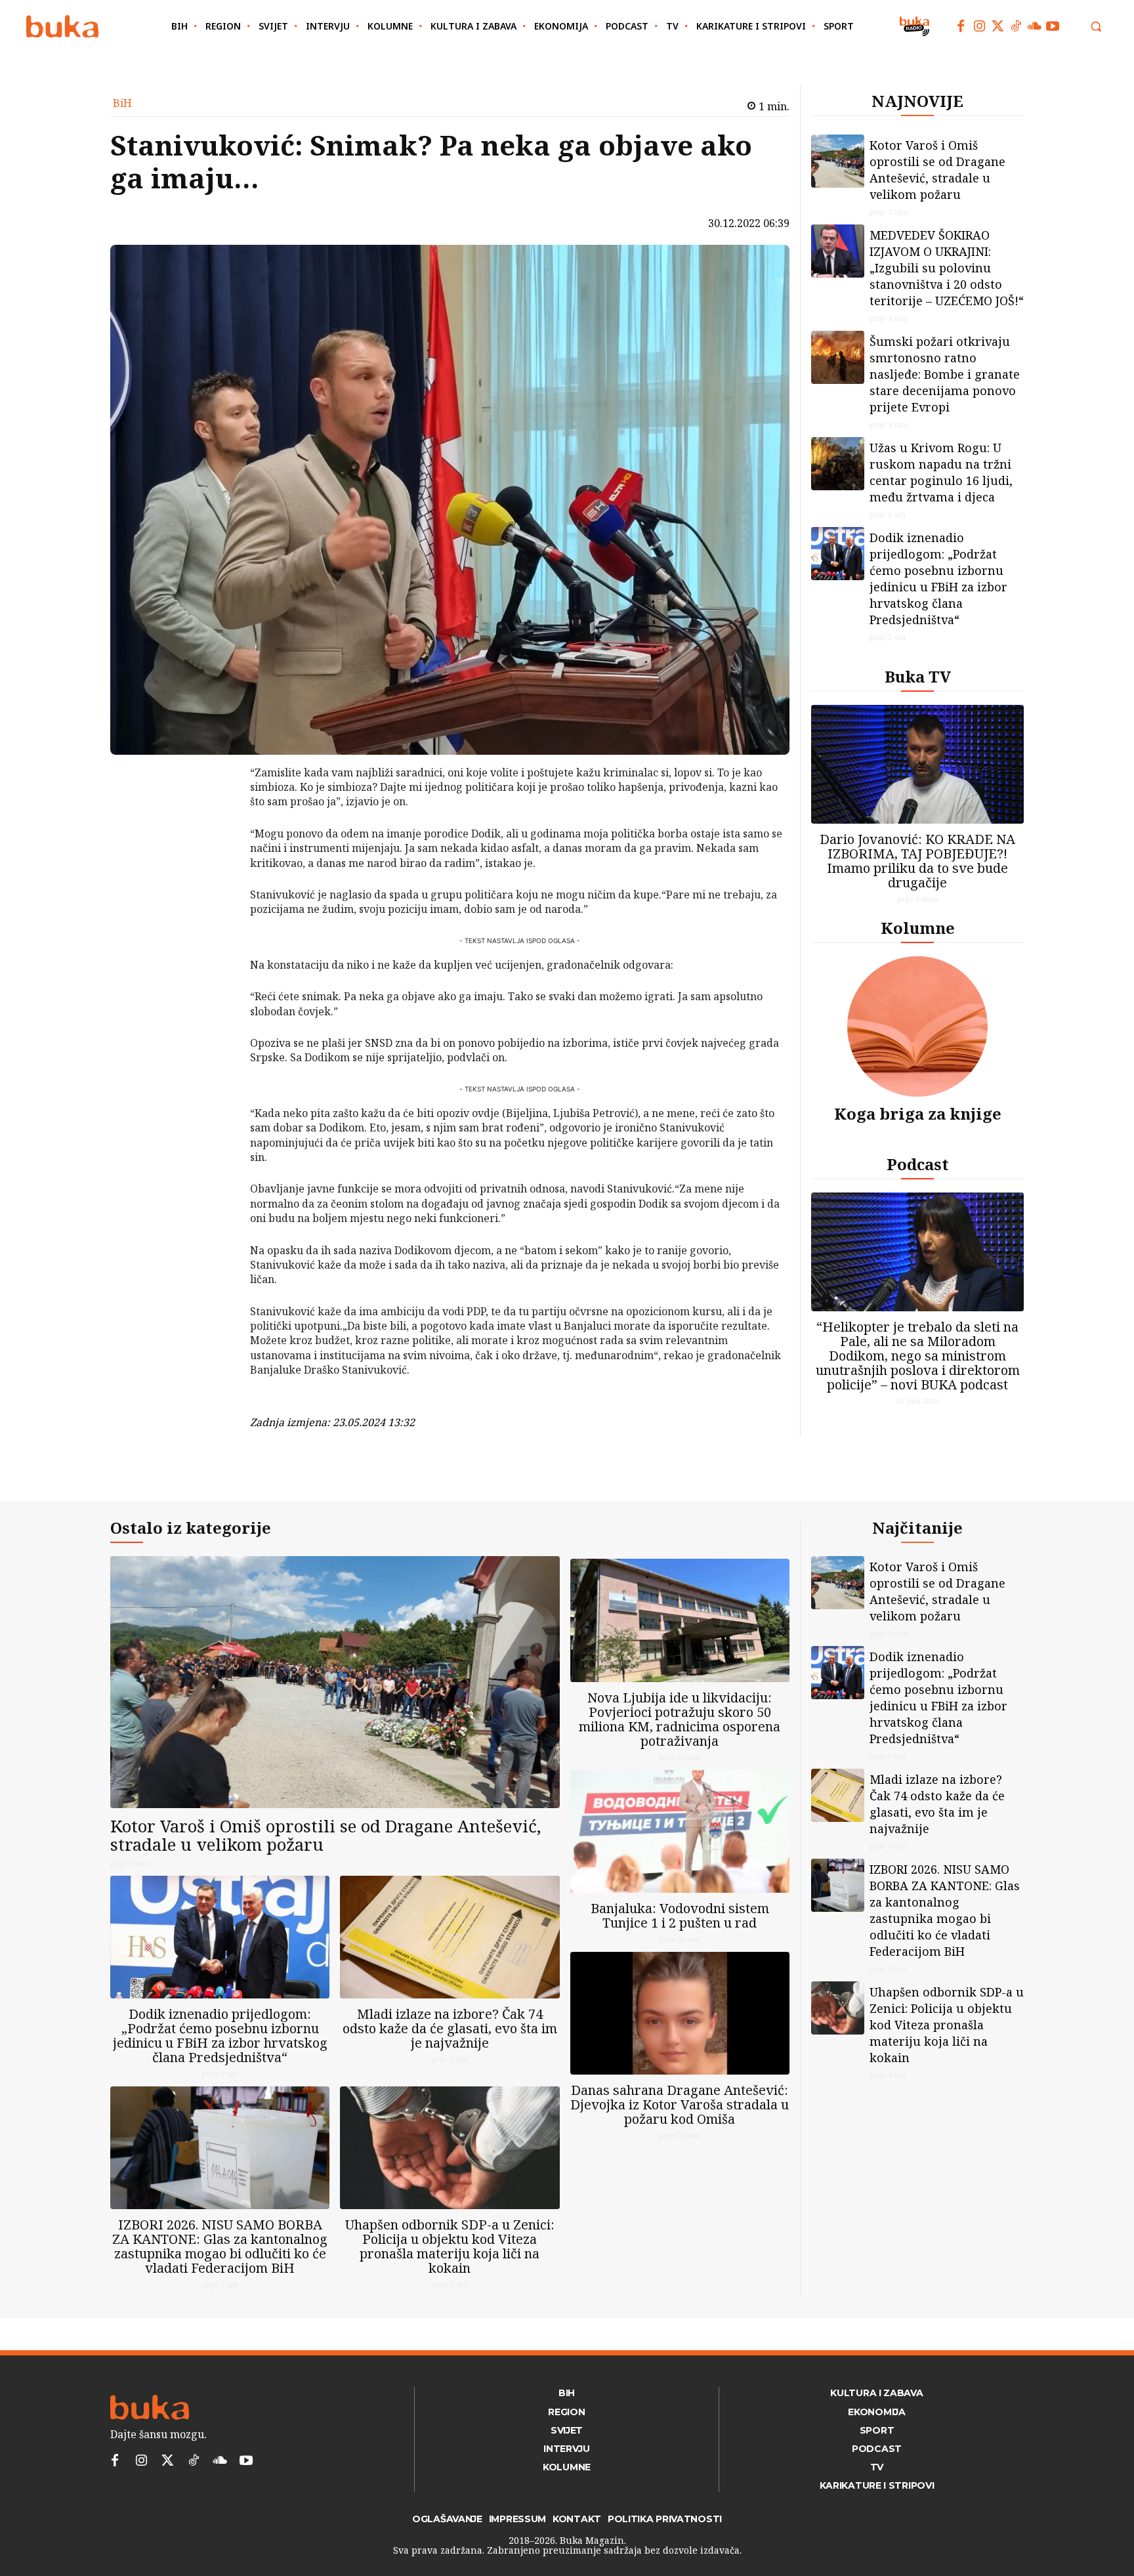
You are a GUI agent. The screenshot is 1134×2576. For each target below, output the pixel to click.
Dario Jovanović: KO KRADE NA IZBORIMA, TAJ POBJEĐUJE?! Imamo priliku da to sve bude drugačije (917, 861)
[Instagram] (979, 26)
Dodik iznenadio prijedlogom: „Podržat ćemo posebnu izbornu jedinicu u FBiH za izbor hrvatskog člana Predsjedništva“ (938, 579)
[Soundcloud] (1034, 26)
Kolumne (918, 928)
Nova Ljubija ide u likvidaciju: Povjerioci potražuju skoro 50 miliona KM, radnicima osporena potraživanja (680, 1719)
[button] (1096, 26)
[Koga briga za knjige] (917, 1026)
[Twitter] (997, 26)
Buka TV (918, 676)
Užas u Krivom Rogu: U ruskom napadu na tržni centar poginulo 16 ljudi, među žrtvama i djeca (941, 472)
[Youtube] (1053, 26)
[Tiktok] (1016, 26)
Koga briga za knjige (918, 1113)
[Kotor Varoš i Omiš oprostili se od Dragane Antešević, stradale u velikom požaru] (838, 161)
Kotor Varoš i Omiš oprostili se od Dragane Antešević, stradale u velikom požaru (937, 170)
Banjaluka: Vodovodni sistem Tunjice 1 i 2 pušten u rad (680, 1915)
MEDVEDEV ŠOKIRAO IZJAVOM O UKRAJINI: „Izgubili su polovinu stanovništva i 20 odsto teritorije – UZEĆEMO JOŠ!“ (947, 268)
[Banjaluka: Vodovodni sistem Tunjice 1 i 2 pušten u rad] (680, 1831)
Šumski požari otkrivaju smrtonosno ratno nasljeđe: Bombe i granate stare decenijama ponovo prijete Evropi (945, 374)
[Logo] (62, 27)
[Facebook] (961, 26)
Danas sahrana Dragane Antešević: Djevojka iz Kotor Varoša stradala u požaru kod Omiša (680, 2104)
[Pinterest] (216, 840)
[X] (216, 809)
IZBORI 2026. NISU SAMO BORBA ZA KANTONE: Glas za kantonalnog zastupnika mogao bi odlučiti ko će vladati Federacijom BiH (220, 2246)
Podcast (918, 1164)
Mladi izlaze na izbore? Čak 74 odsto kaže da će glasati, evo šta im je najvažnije (450, 2028)
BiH (122, 103)
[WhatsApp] (216, 871)
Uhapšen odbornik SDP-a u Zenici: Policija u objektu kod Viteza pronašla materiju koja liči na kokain (450, 2246)
